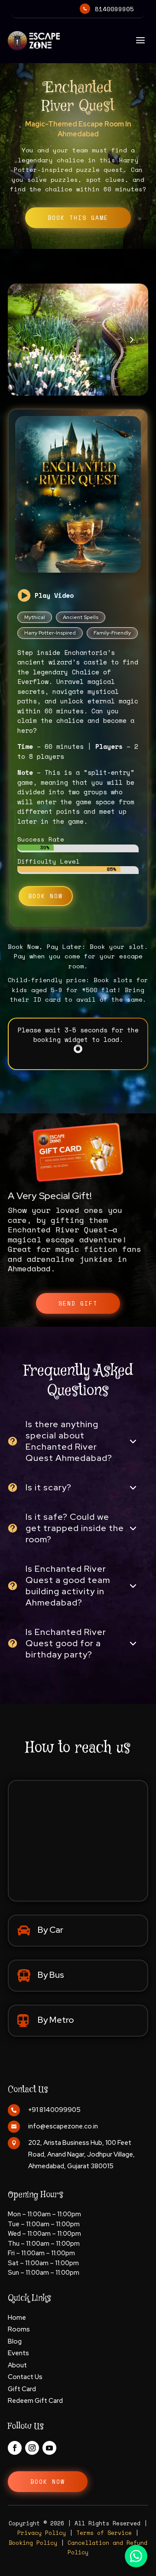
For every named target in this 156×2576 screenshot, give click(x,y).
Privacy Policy (42, 2533)
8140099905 (114, 9)
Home (17, 2318)
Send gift (78, 1303)
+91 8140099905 (54, 2110)
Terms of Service (104, 2533)
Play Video (54, 595)
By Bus (51, 1975)
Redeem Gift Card (35, 2401)
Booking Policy (33, 2543)
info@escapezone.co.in (63, 2126)
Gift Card (22, 2389)
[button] (131, 339)
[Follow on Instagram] (32, 2448)
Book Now (45, 896)
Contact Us (25, 2377)
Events (18, 2353)
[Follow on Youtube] (49, 2448)
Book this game (78, 218)
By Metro (56, 2020)
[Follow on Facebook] (15, 2448)
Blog (15, 2341)
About (17, 2365)
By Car (50, 1930)
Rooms (19, 2329)
